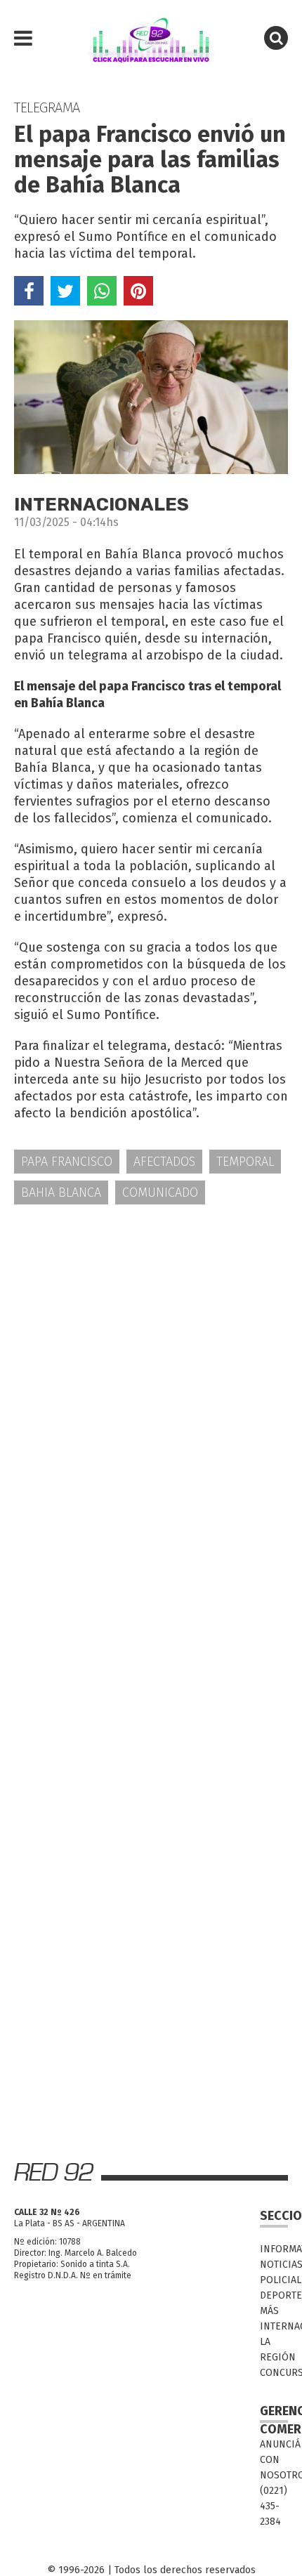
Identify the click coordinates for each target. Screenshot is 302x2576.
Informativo (274, 2249)
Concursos (274, 2373)
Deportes (274, 2295)
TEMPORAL (245, 1162)
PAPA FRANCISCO (67, 1162)
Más (269, 2311)
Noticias (274, 2265)
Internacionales (274, 2326)
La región (274, 2350)
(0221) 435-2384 (274, 2506)
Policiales (274, 2280)
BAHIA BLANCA (61, 1192)
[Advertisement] (151, 1378)
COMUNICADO (160, 1192)
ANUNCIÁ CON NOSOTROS (274, 2460)
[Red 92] (151, 39)
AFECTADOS (164, 1162)
